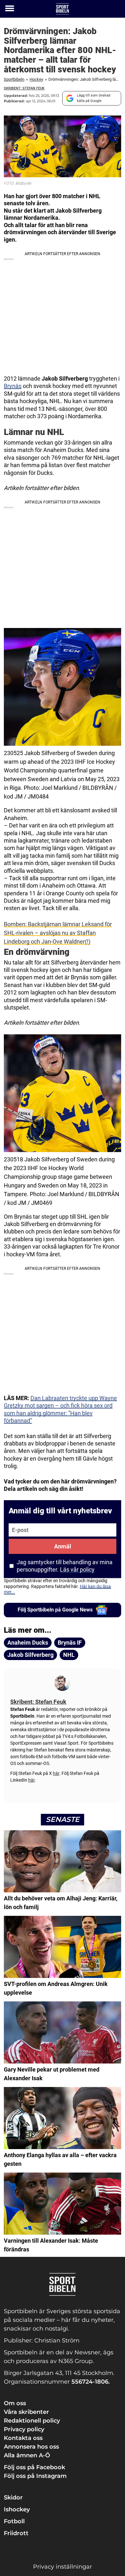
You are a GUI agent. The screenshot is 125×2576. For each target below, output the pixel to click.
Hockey (36, 79)
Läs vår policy (77, 1570)
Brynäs (13, 386)
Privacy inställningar (63, 2567)
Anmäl (63, 1546)
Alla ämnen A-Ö (27, 2455)
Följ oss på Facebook (34, 2467)
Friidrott (16, 2533)
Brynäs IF (70, 1643)
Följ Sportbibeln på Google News (55, 1610)
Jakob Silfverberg (30, 1655)
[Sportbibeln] (63, 9)
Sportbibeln (14, 79)
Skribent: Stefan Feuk (24, 88)
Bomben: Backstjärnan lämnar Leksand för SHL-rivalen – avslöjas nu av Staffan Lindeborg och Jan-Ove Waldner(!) (58, 933)
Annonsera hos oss (31, 2447)
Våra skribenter (26, 2412)
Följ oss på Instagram (35, 2476)
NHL (69, 1655)
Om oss (15, 2403)
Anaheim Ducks (28, 1643)
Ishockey (17, 2509)
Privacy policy (24, 2429)
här (56, 1773)
